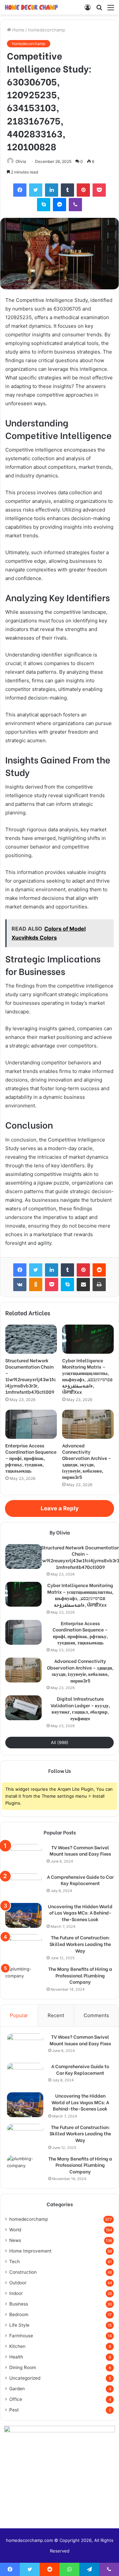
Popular (19, 2015)
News (15, 2240)
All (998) (60, 1742)
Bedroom (19, 2314)
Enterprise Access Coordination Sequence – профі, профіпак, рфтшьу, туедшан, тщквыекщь (31, 1458)
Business (19, 2304)
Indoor (16, 2293)
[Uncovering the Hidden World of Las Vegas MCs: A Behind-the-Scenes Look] (23, 1915)
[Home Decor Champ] (31, 7)
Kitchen (17, 2346)
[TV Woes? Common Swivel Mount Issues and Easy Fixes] (23, 1856)
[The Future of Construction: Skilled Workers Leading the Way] (23, 1946)
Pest (14, 2410)
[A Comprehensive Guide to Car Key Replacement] (23, 1886)
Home (18, 30)
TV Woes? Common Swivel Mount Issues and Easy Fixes (80, 1850)
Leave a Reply (60, 1508)
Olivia (21, 161)
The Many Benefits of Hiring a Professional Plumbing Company (80, 1975)
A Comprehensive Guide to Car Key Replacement (80, 1880)
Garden (17, 2389)
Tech (15, 2261)
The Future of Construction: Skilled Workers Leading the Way (80, 1944)
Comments (96, 2015)
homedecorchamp (47, 30)
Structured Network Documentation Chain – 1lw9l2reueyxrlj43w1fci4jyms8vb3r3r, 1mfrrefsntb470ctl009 (31, 1376)
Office (16, 2399)
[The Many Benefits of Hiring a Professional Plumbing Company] (23, 1978)
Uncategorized (25, 2378)
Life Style (19, 2325)
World (15, 2230)
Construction (23, 2272)
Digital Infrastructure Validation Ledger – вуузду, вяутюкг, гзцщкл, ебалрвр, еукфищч (80, 1708)
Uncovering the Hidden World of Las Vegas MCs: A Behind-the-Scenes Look (80, 1913)
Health (16, 2357)
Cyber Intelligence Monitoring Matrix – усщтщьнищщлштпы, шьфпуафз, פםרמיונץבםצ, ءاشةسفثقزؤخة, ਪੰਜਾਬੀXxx (87, 1376)
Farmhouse (21, 2336)
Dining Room (23, 2367)
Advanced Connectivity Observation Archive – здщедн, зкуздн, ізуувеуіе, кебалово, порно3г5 (87, 1461)
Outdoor (18, 2283)
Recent (56, 2015)
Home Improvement (30, 2251)
